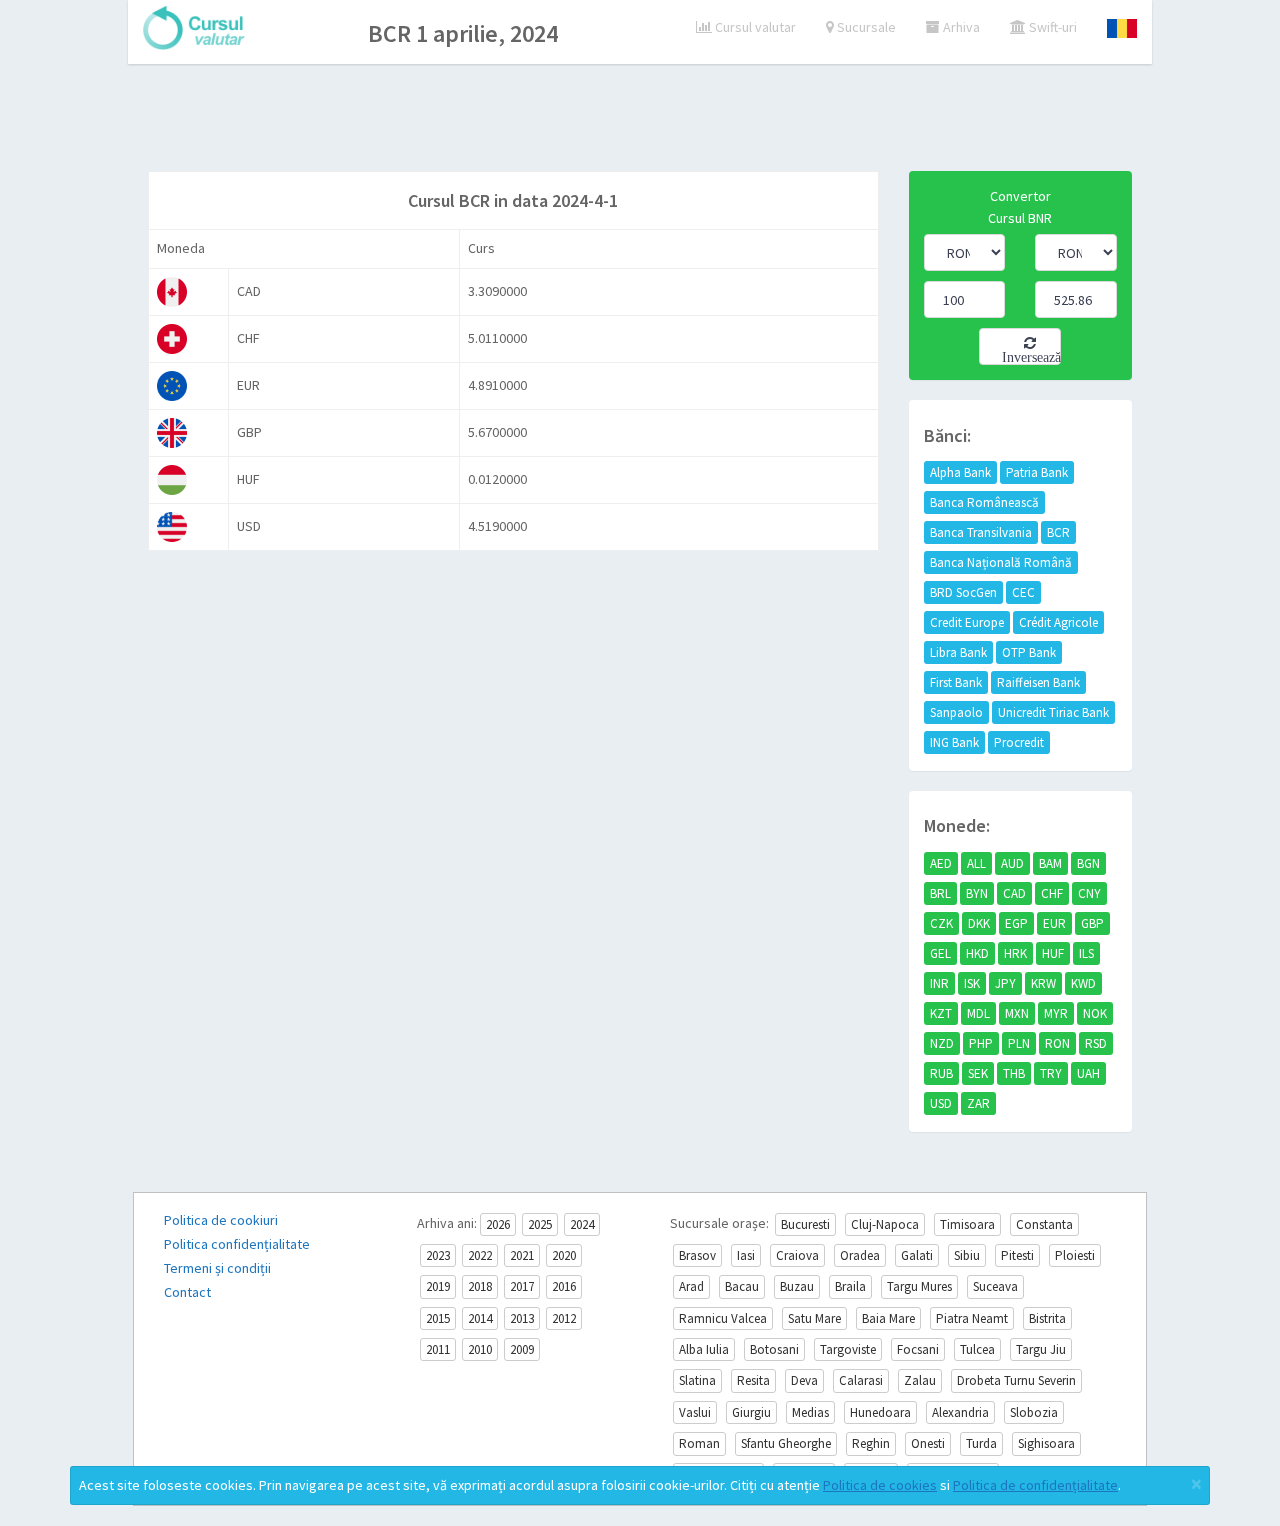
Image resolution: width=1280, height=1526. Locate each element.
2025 (540, 1224)
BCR (1058, 532)
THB (1014, 1073)
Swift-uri (1051, 27)
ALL (976, 863)
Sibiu (967, 1255)
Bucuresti (805, 1224)
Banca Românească (984, 502)
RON (1057, 1043)
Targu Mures (919, 1286)
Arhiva (960, 27)
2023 (438, 1255)
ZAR (978, 1103)
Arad (691, 1286)
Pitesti (1017, 1255)
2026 (498, 1224)
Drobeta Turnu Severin (1016, 1380)
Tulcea (977, 1349)
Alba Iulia (704, 1349)
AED (941, 863)
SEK (978, 1073)
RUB (941, 1073)
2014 (480, 1318)
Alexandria (960, 1412)
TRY (1051, 1073)
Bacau (742, 1286)
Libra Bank (958, 652)
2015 (438, 1318)
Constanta (1044, 1224)
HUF (1053, 953)
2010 (480, 1349)
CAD (1014, 893)
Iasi (746, 1255)
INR (939, 983)
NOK (1095, 1013)
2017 (522, 1286)
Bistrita (1047, 1318)
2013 (522, 1318)
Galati (917, 1255)
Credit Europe (967, 622)
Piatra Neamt (972, 1318)
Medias (810, 1412)
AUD (1012, 863)
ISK (972, 983)
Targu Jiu (1041, 1349)
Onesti (928, 1443)
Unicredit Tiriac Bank (1053, 712)
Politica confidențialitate (237, 1244)
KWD (1083, 983)
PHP (981, 1043)
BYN (977, 893)
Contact (187, 1292)
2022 (480, 1255)
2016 (564, 1286)
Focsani (918, 1349)
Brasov (697, 1255)
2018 (480, 1286)
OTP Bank (1029, 652)
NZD (942, 1043)
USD (941, 1103)
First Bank (956, 682)
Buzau (797, 1286)
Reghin (871, 1443)
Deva (804, 1380)
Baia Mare (888, 1318)
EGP (1016, 923)
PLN (1019, 1043)
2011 (438, 1349)
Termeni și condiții (217, 1268)
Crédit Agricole (1058, 622)
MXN (1017, 1013)
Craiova (797, 1255)
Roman (699, 1443)
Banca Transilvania (981, 532)
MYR (1056, 1013)
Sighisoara (1046, 1443)
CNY (1089, 893)
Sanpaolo (956, 712)
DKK (979, 923)
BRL (940, 893)
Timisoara (967, 1224)
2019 (438, 1286)
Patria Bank (1037, 472)
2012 (564, 1318)
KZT (941, 1013)
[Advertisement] (640, 120)
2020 (564, 1255)
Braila (850, 1286)
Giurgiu (751, 1412)
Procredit (1019, 742)
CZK (941, 923)
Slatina (697, 1380)
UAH (1088, 1073)
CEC (1023, 592)
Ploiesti (1075, 1255)
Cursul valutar (754, 27)
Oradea (860, 1255)
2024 (582, 1224)
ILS (1086, 953)
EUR (1054, 923)
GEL (940, 953)
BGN (1088, 863)
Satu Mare (814, 1318)
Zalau (920, 1380)
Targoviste (848, 1349)
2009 (522, 1349)
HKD (977, 953)
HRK (1015, 953)
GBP (1092, 923)
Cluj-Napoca (885, 1224)
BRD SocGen (963, 592)
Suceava (995, 1286)
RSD (1096, 1043)
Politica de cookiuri (221, 1220)
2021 (522, 1255)
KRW (1043, 983)
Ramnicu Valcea (723, 1318)
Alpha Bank (960, 472)
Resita (753, 1380)
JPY (1005, 983)
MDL (978, 1013)
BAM (1050, 863)
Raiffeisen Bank (1038, 682)
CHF (1052, 893)
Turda (981, 1443)
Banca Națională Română (1001, 562)
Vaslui (695, 1412)
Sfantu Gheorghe (786, 1443)
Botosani (774, 1349)
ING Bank (954, 742)
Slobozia (1034, 1412)
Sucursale (865, 27)
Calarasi (861, 1380)
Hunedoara (880, 1412)
